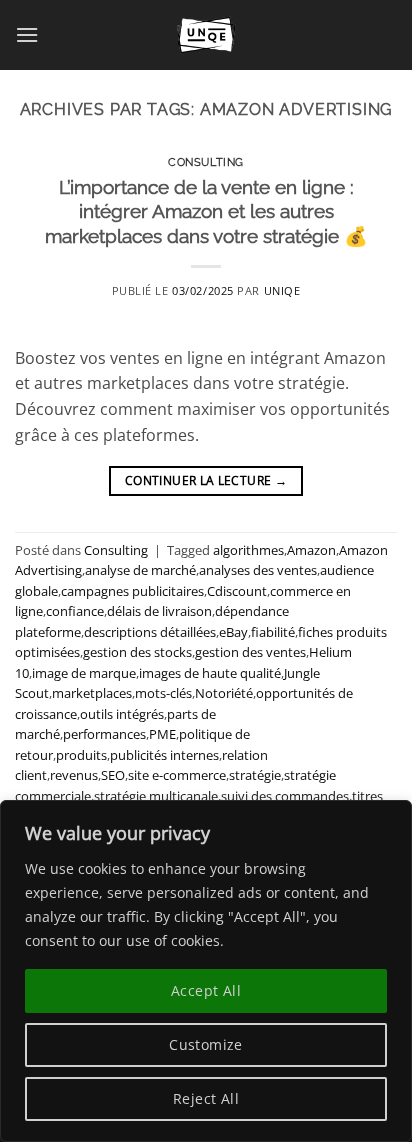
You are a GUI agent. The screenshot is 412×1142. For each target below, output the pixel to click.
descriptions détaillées (150, 632)
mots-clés (163, 693)
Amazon (311, 550)
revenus (74, 775)
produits (81, 755)
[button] (27, 34)
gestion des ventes (250, 652)
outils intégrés (122, 714)
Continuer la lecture (206, 480)
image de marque (84, 673)
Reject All (206, 1098)
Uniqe (282, 290)
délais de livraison (159, 611)
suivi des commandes (285, 796)
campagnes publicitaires (132, 591)
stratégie (255, 775)
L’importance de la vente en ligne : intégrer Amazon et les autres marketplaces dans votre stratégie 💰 (206, 212)
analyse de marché (140, 570)
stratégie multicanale (156, 796)
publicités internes (164, 755)
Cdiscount (237, 591)
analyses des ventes (258, 570)
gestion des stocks (137, 652)
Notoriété (224, 693)
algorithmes (248, 550)
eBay (233, 632)
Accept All (206, 990)
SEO (113, 775)
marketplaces (92, 693)
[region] (206, 971)
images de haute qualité (210, 673)
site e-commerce (177, 775)
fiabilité (273, 632)
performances (104, 734)
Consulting (206, 162)
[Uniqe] (206, 35)
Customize (206, 1044)
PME (162, 734)
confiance (75, 611)
